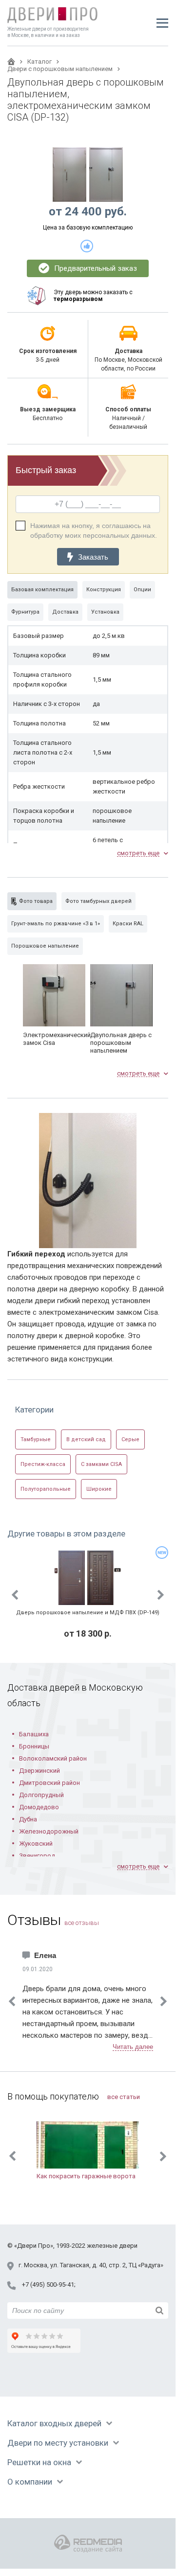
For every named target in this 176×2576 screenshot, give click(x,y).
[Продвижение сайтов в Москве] (88, 2544)
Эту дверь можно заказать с (93, 296)
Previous (15, 1595)
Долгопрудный (41, 1795)
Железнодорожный (49, 1831)
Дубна (28, 1819)
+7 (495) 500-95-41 (48, 2285)
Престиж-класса (43, 1464)
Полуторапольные (46, 1489)
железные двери (112, 2246)
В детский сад (86, 1439)
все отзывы (82, 1923)
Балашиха (34, 1734)
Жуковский (36, 1844)
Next (161, 1595)
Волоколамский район (53, 1758)
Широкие (99, 1489)
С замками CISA (101, 1464)
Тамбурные (36, 1439)
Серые (130, 1439)
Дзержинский (39, 1771)
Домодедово (39, 1807)
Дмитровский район (49, 1783)
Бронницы (34, 1746)
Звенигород (37, 1856)
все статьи (124, 2097)
